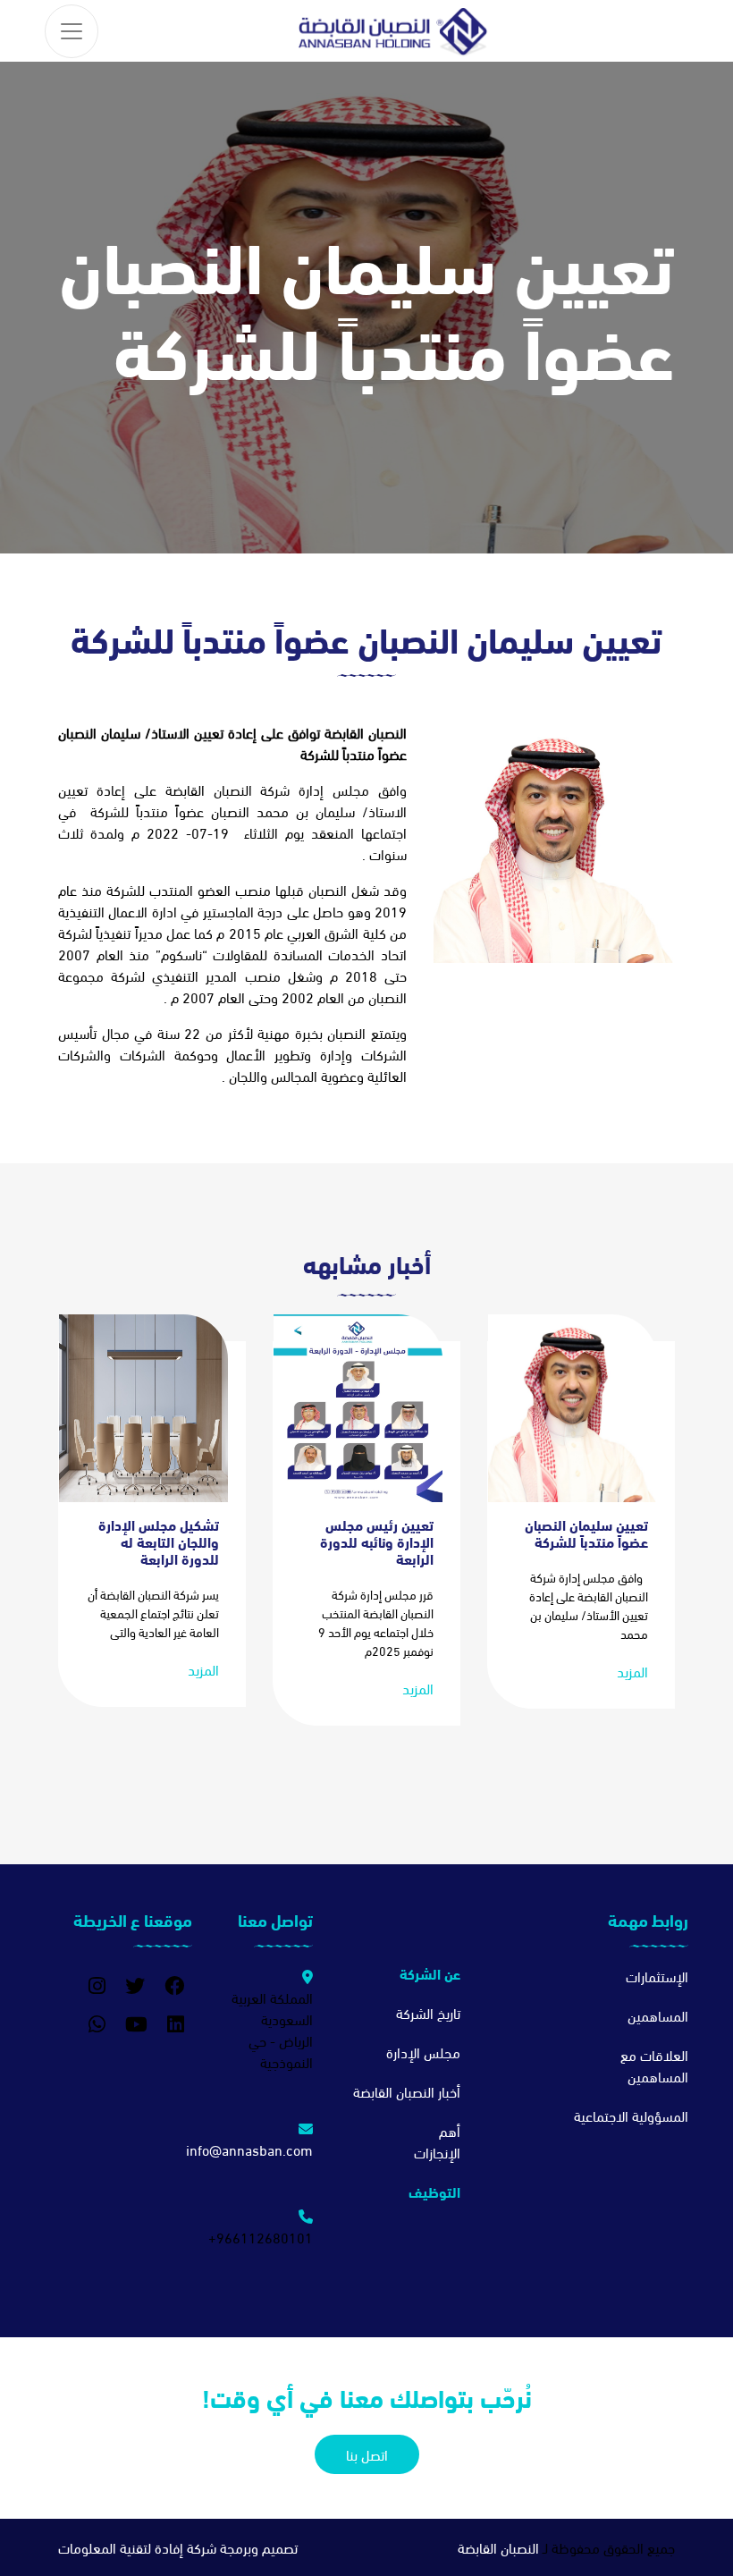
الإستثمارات (657, 1976)
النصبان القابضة (498, 2547)
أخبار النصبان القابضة (407, 2091)
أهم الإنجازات (437, 2141)
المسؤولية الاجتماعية (631, 2115)
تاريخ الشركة (428, 2012)
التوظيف (434, 2191)
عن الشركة (430, 1973)
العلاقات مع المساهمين (654, 2065)
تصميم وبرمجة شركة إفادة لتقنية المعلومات (178, 2547)
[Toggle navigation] (72, 31)
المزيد (632, 1671)
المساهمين (658, 2015)
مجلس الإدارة (423, 2052)
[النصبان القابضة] (393, 31)
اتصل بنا (367, 2454)
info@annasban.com (249, 2149)
